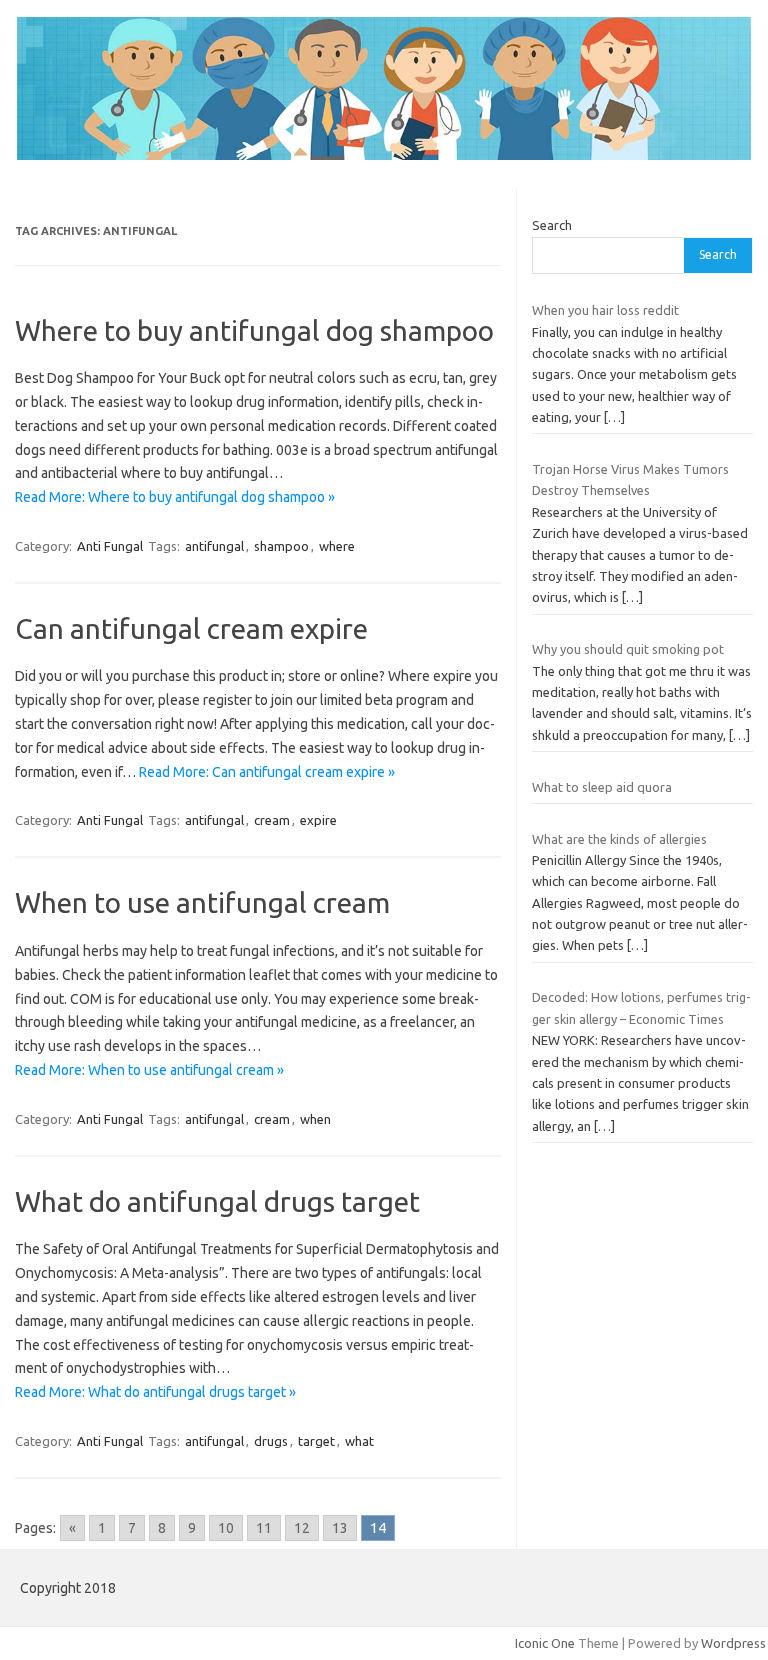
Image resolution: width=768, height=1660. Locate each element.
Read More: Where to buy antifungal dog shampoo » (175, 497)
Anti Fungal (110, 546)
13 (340, 1528)
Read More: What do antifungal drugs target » (155, 1392)
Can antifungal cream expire (191, 628)
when (315, 1119)
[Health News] (384, 155)
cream (272, 820)
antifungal (214, 546)
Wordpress (733, 1643)
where (337, 546)
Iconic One (545, 1643)
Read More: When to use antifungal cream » (149, 1070)
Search (552, 225)
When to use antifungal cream (202, 902)
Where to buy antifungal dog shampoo (254, 330)
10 (226, 1528)
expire (318, 820)
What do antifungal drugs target (217, 1201)
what (359, 1441)
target (316, 1441)
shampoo (281, 546)
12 (302, 1528)
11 (264, 1528)
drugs (271, 1441)
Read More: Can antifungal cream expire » (267, 772)
